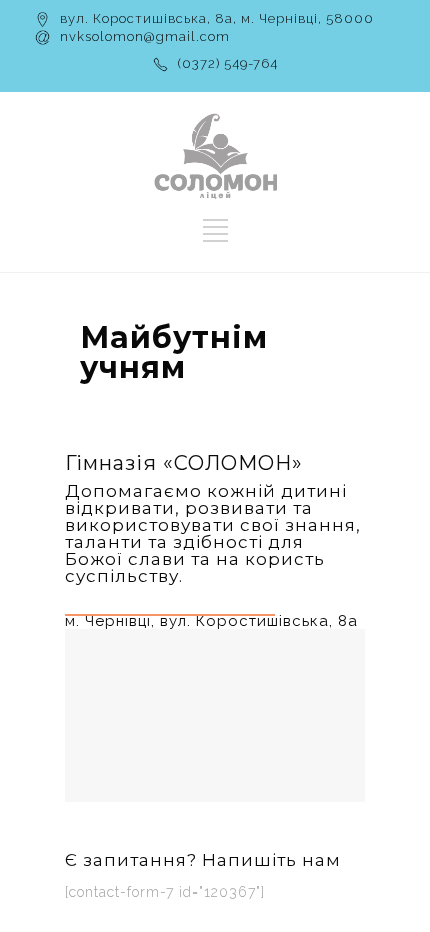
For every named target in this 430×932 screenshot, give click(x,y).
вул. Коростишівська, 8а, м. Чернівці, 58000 (217, 18)
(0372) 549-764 (228, 63)
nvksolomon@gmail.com (145, 36)
